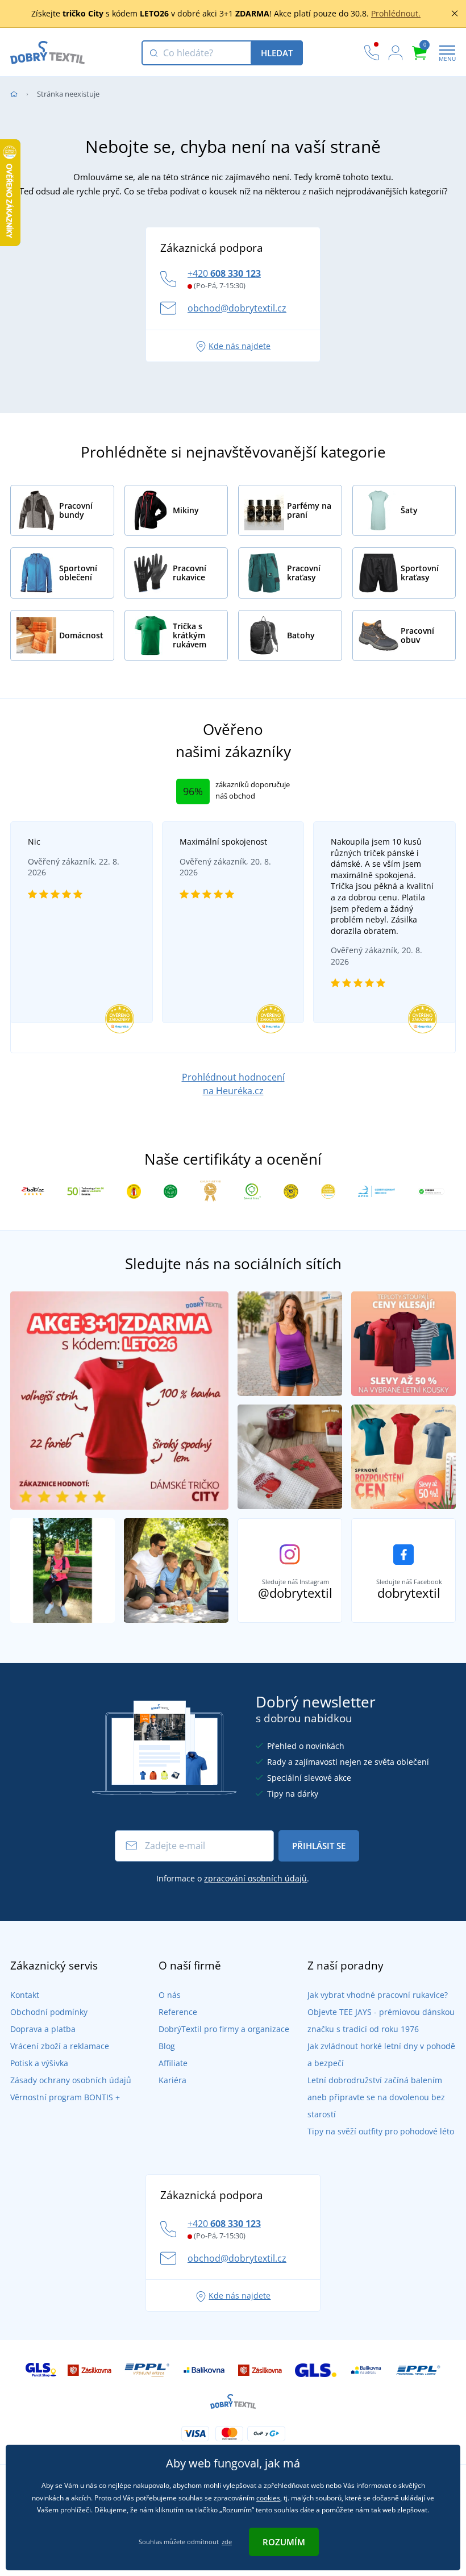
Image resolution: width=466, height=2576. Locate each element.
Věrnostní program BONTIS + (65, 2097)
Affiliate (173, 2063)
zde (227, 2542)
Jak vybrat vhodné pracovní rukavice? (378, 1995)
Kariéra (172, 2080)
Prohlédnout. (396, 13)
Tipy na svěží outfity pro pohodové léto (381, 2131)
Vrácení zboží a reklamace (60, 2046)
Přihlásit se (319, 1846)
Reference (178, 2012)
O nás (170, 1995)
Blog (167, 2046)
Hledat (277, 53)
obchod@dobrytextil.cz (237, 308)
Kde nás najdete (240, 346)
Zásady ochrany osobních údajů (71, 2080)
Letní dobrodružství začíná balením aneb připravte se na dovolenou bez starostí (376, 2097)
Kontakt (25, 1995)
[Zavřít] (455, 14)
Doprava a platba (43, 2029)
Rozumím (284, 2542)
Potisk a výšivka (39, 2063)
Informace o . (233, 1878)
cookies (268, 2498)
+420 (224, 273)
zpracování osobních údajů (255, 1878)
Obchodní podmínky (49, 2012)
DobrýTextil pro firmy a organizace (224, 2029)
